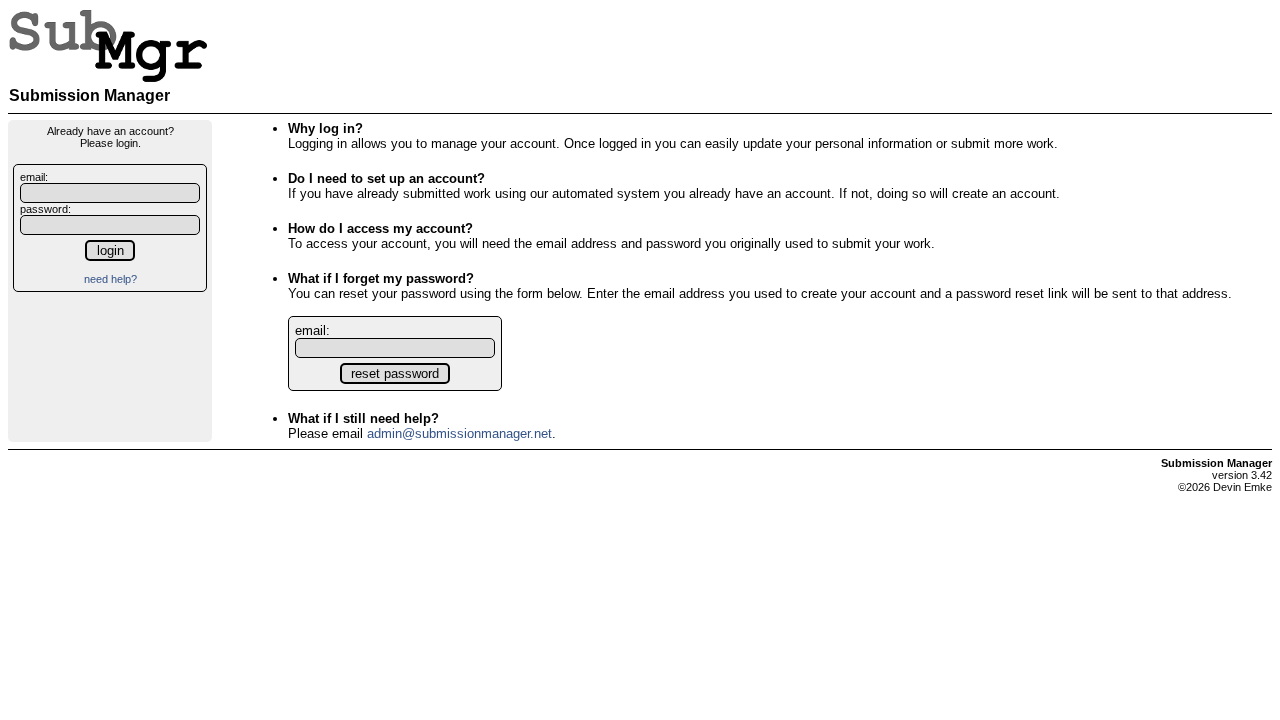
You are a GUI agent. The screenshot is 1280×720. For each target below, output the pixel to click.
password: (45, 209)
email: (34, 177)
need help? (110, 279)
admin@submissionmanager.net (459, 433)
